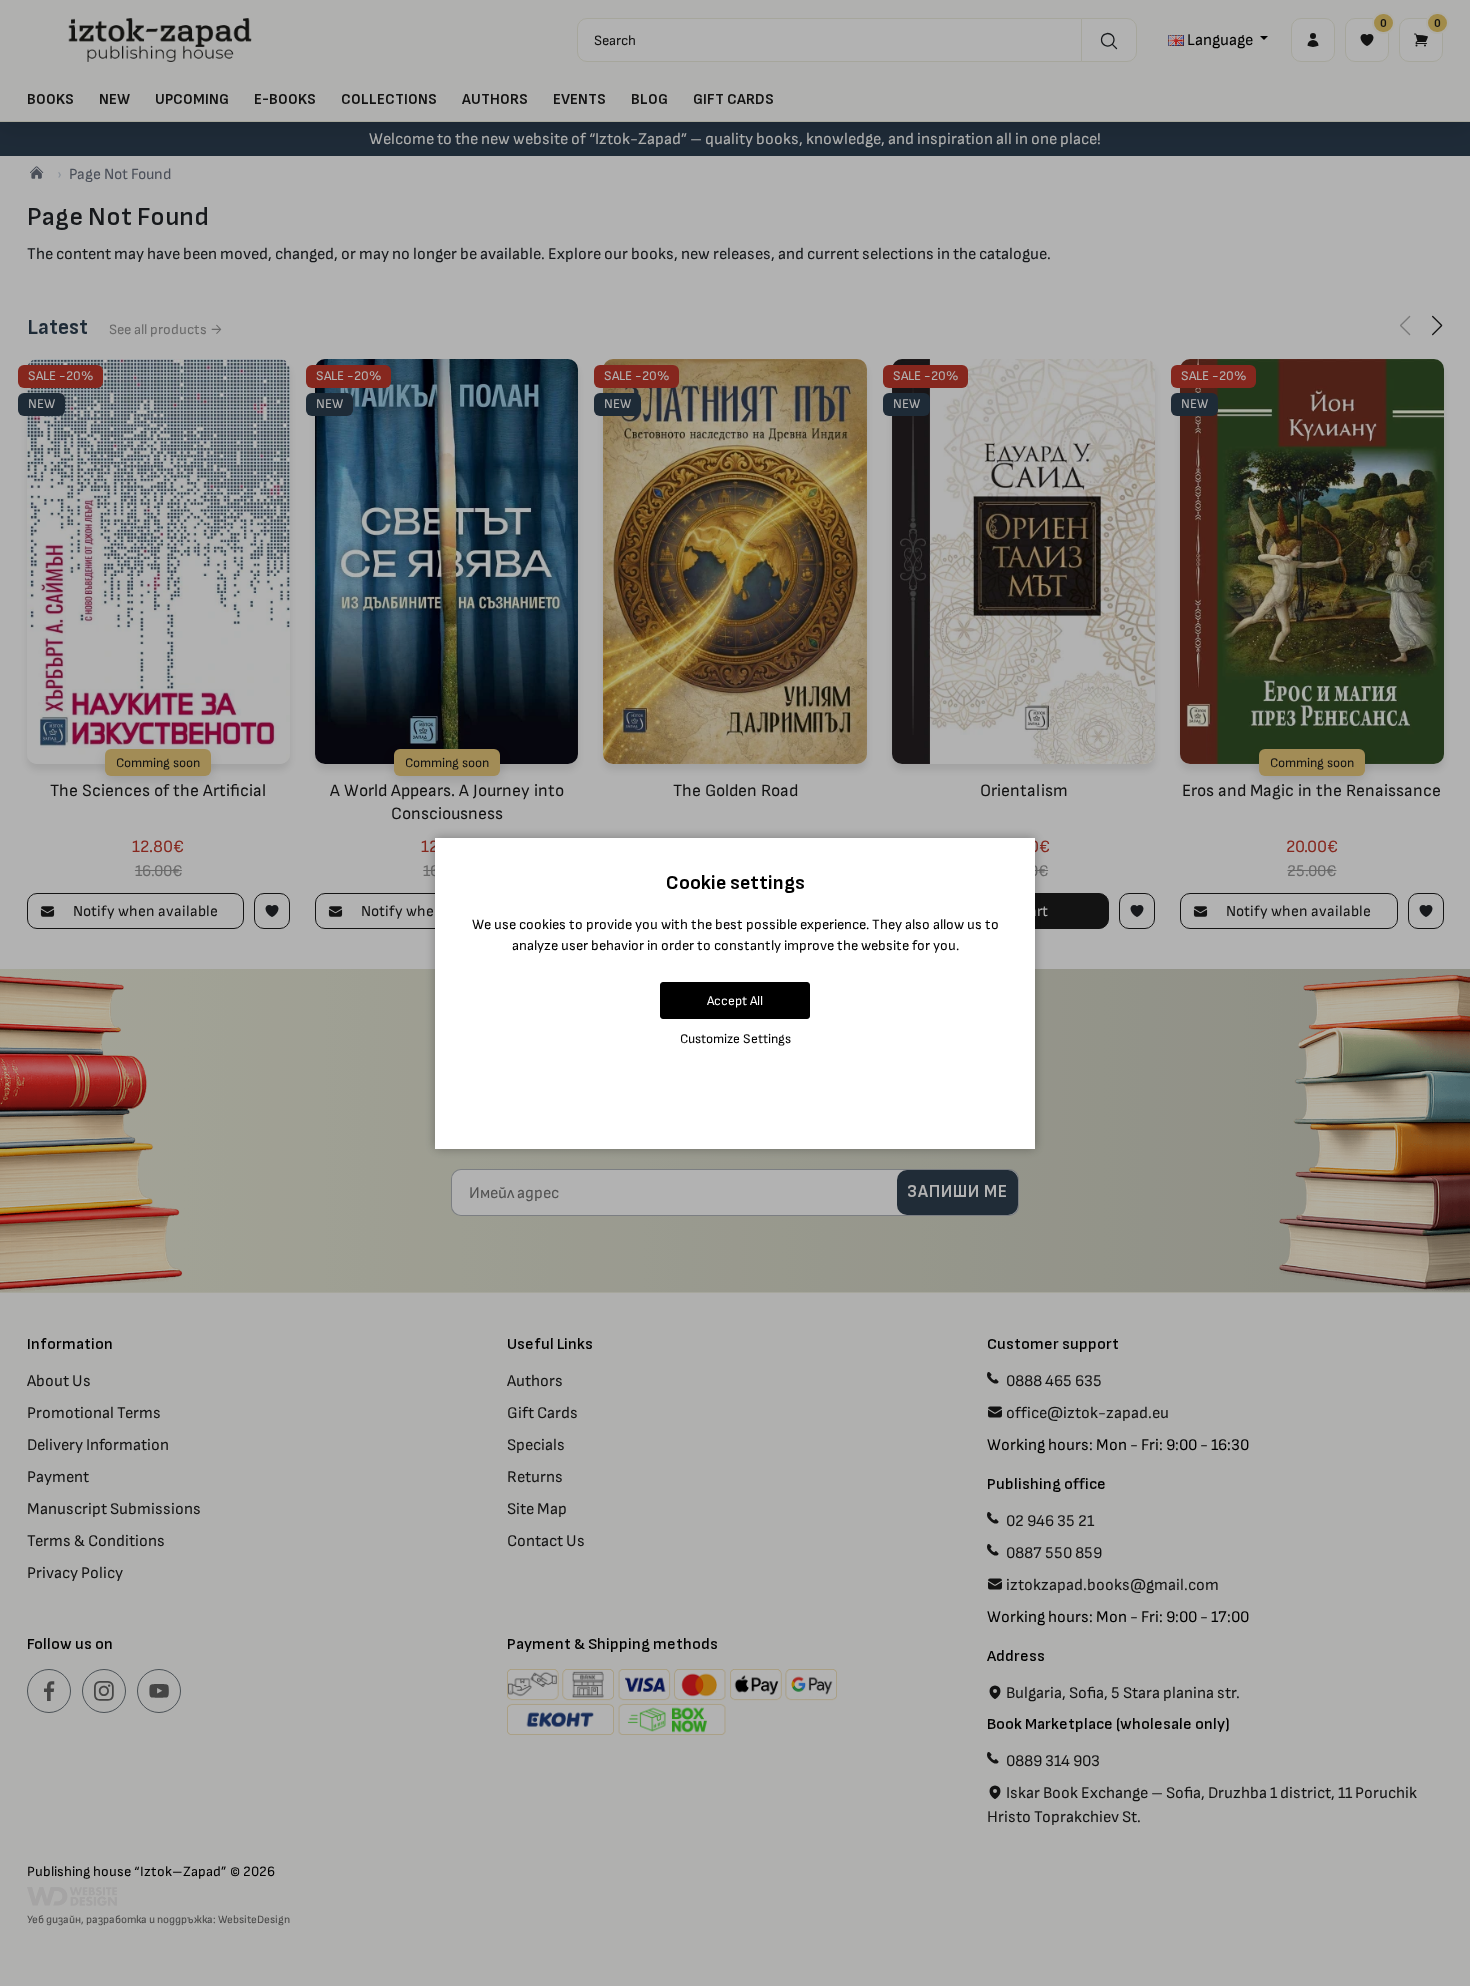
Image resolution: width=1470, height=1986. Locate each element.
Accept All (735, 1000)
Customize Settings (735, 1038)
